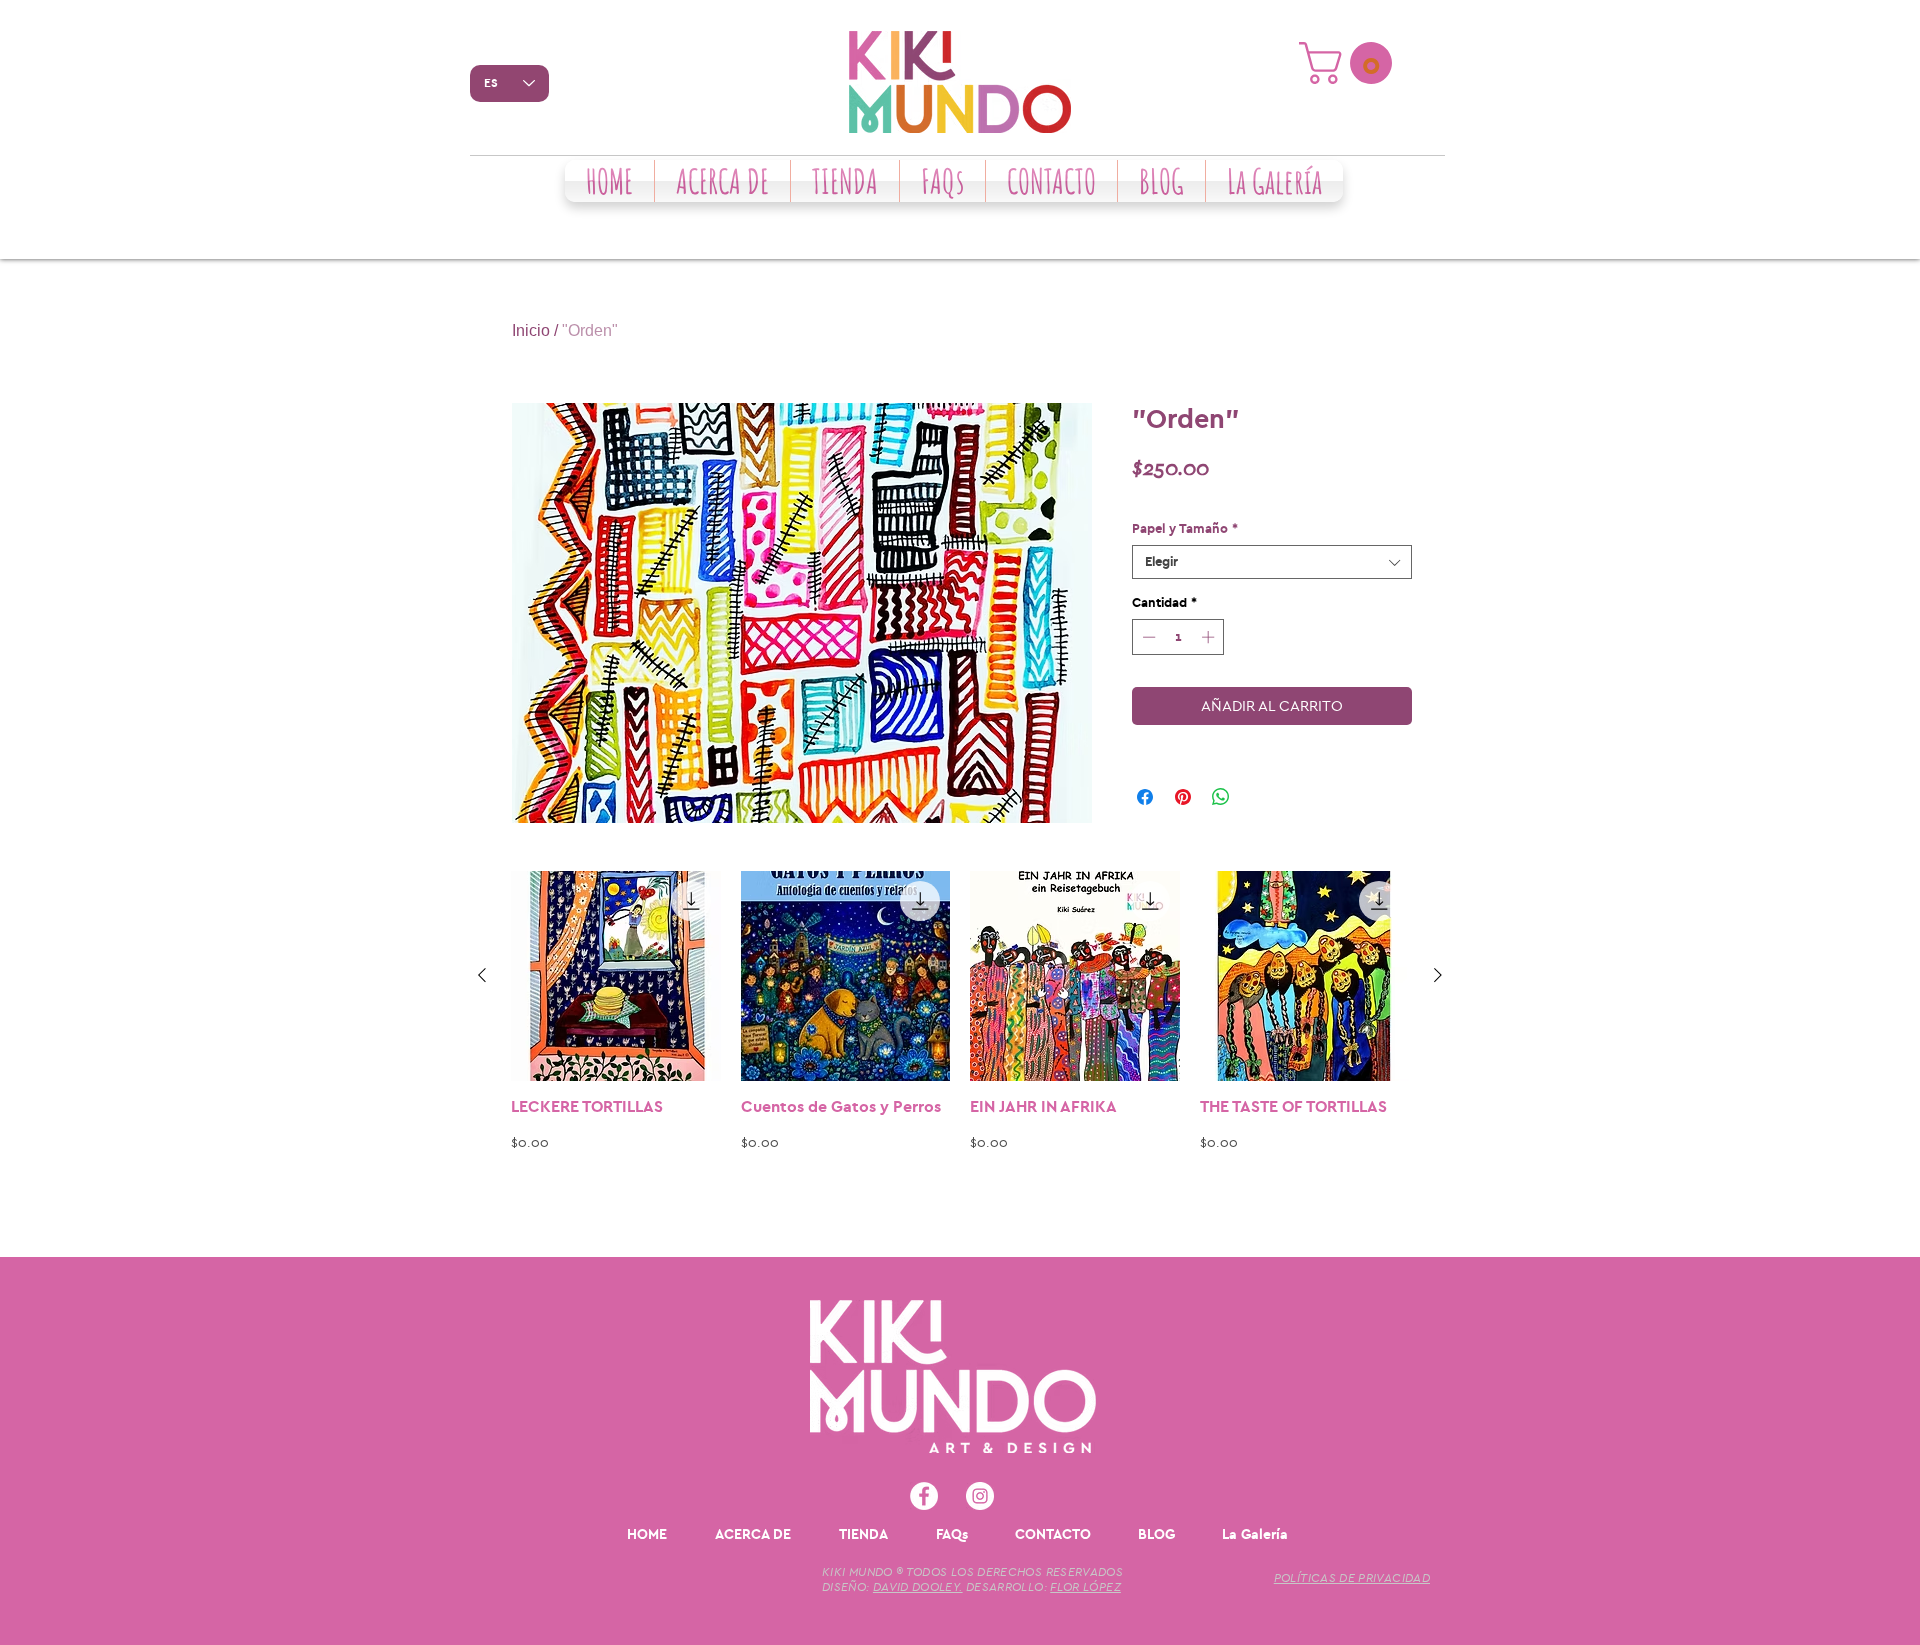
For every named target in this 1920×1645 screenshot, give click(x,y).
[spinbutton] (1178, 637)
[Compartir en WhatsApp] (1221, 797)
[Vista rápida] (616, 976)
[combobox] (1272, 562)
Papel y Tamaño (1185, 528)
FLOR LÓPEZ (1085, 1587)
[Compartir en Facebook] (1145, 797)
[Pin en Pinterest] (1183, 797)
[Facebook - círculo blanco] (924, 1496)
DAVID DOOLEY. (918, 1587)
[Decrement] (1147, 637)
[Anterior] (482, 975)
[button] (1350, 63)
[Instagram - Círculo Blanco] (980, 1496)
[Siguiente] (1438, 975)
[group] (960, 1055)
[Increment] (1210, 637)
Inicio (531, 330)
